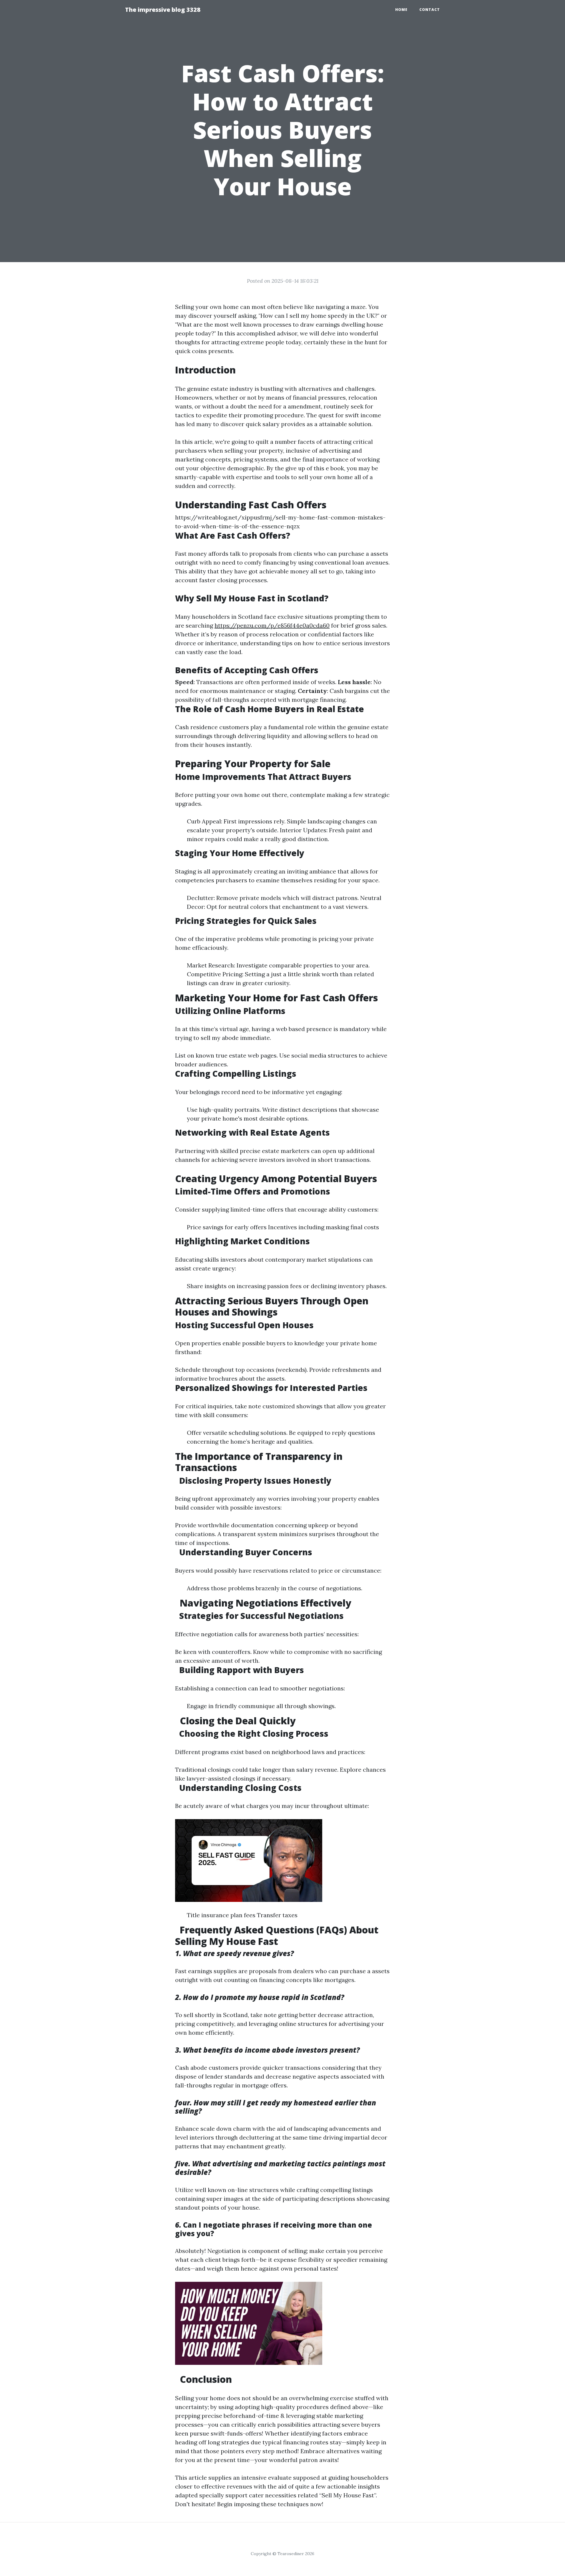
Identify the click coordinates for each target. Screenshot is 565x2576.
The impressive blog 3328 (163, 10)
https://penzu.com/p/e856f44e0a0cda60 (272, 625)
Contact (430, 10)
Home (401, 10)
